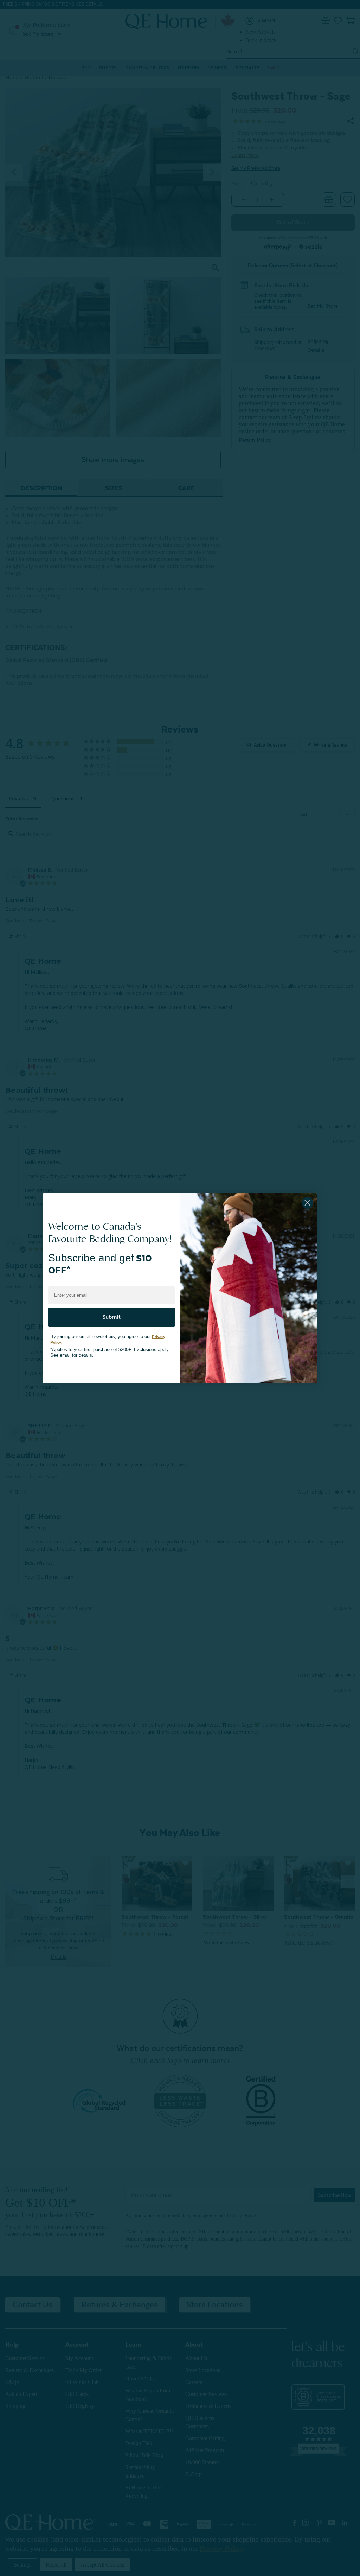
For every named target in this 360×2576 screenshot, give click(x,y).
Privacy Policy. (156, 1333)
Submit (111, 1313)
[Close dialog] (307, 1203)
